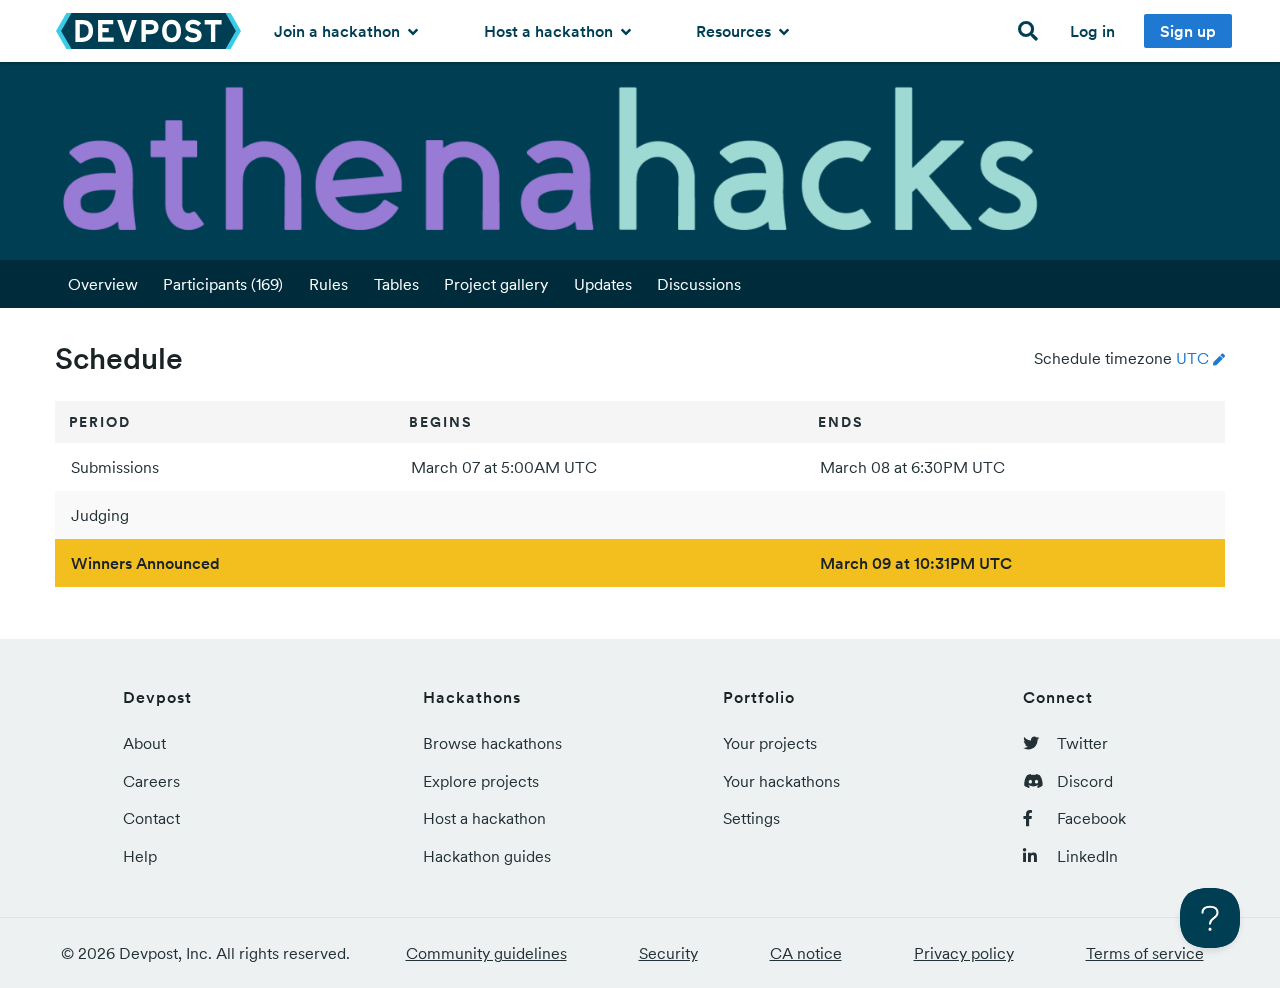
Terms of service (1145, 953)
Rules (328, 284)
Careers (151, 781)
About (144, 743)
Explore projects (481, 781)
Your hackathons (781, 781)
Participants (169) (223, 284)
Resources (735, 31)
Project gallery (496, 284)
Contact (151, 818)
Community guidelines (486, 953)
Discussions (699, 284)
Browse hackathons (492, 743)
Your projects (770, 743)
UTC (1192, 358)
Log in (1092, 31)
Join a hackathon (339, 31)
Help (140, 856)
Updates (603, 284)
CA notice (806, 953)
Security (668, 953)
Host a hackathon (550, 31)
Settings (751, 818)
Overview (103, 284)
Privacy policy (964, 953)
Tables (396, 284)
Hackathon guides (487, 856)
